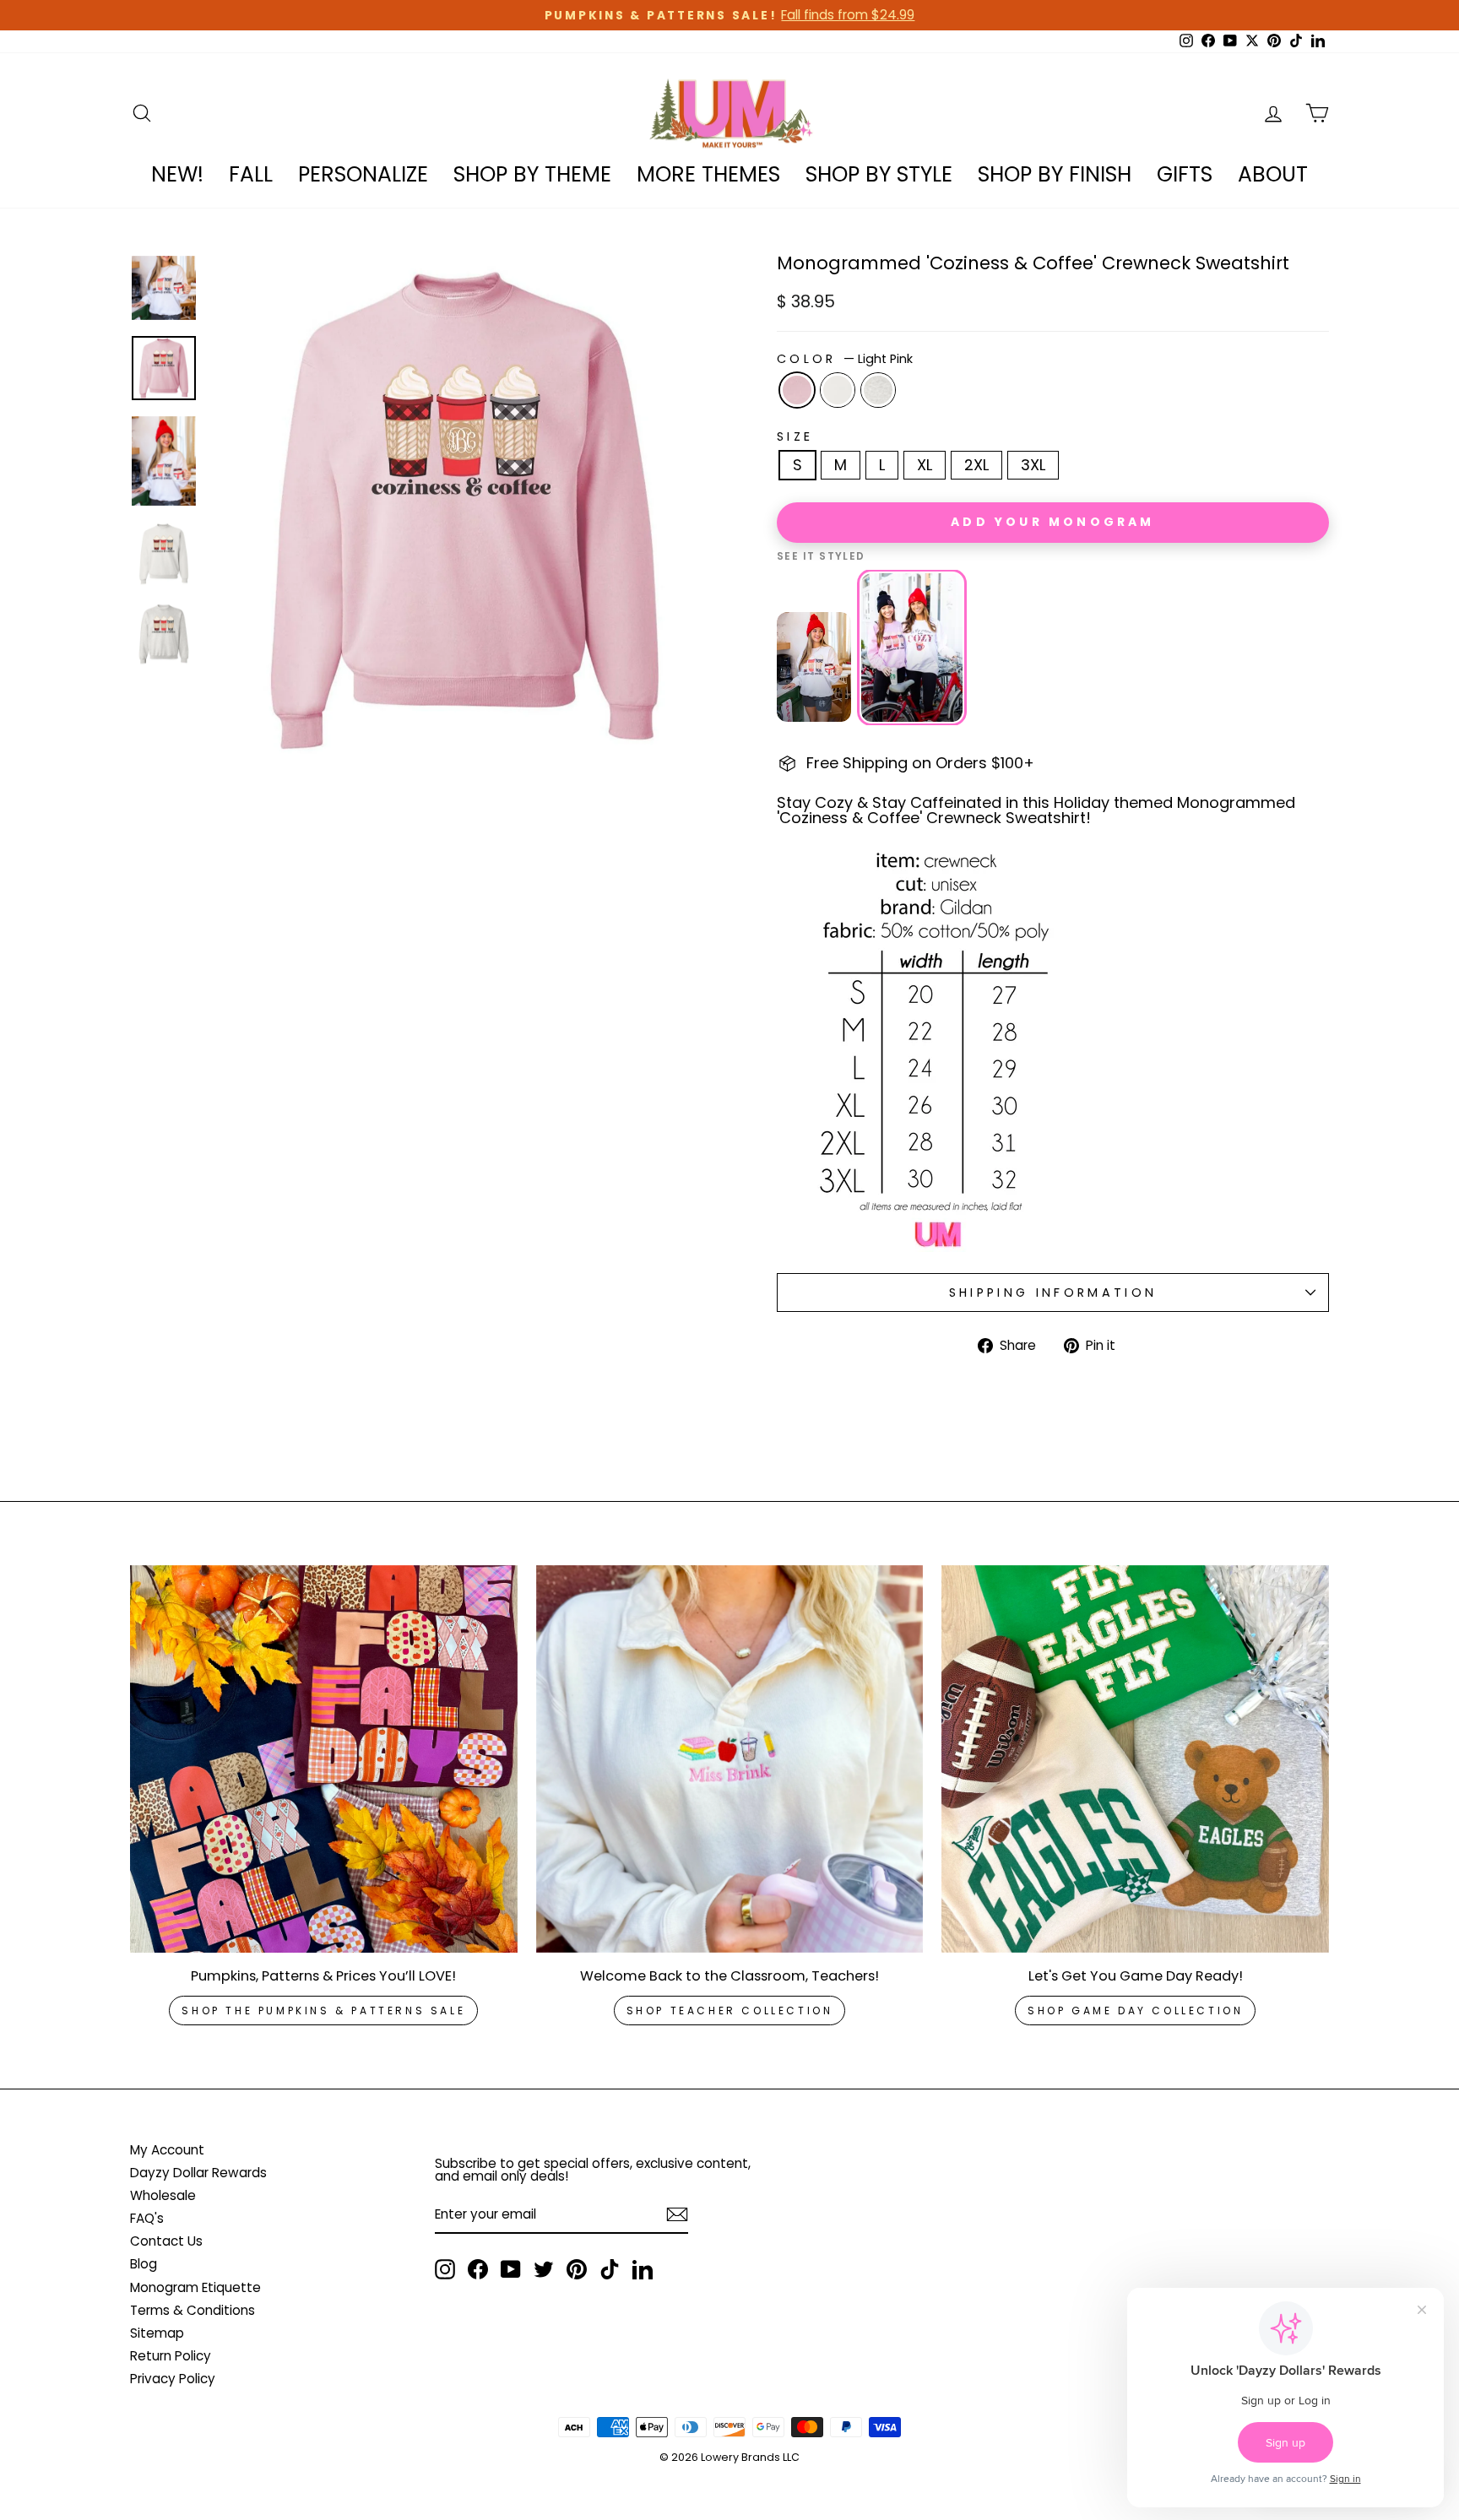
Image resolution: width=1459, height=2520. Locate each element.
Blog (144, 2264)
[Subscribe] (677, 2214)
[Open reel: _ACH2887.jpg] (814, 667)
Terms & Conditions (193, 2310)
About (1273, 174)
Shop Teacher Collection (730, 2011)
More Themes (708, 174)
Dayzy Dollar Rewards (198, 2173)
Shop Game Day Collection (1135, 2011)
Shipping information (1053, 1293)
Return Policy (171, 2356)
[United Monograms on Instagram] (445, 2269)
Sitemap (157, 2333)
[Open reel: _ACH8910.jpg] (912, 648)
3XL (1033, 465)
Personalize (363, 174)
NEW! (177, 174)
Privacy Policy (173, 2379)
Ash (878, 390)
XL (925, 465)
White (838, 390)
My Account (167, 2150)
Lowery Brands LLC (750, 2457)
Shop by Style (879, 174)
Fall (251, 174)
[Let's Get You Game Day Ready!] (1135, 1759)
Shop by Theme (532, 174)
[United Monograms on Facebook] (478, 2269)
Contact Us (166, 2241)
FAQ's (147, 2218)
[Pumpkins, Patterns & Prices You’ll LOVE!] (324, 1759)
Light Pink (797, 390)
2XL (976, 465)
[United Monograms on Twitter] (544, 2269)
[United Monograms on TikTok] (610, 2269)
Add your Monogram (1052, 522)
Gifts (1185, 174)
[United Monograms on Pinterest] (577, 2269)
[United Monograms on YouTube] (511, 2269)
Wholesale (163, 2195)
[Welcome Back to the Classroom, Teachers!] (730, 1759)
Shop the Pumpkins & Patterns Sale (323, 2011)
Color (845, 359)
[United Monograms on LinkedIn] (643, 2269)
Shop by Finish (1055, 174)
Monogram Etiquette (195, 2287)
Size (795, 436)
